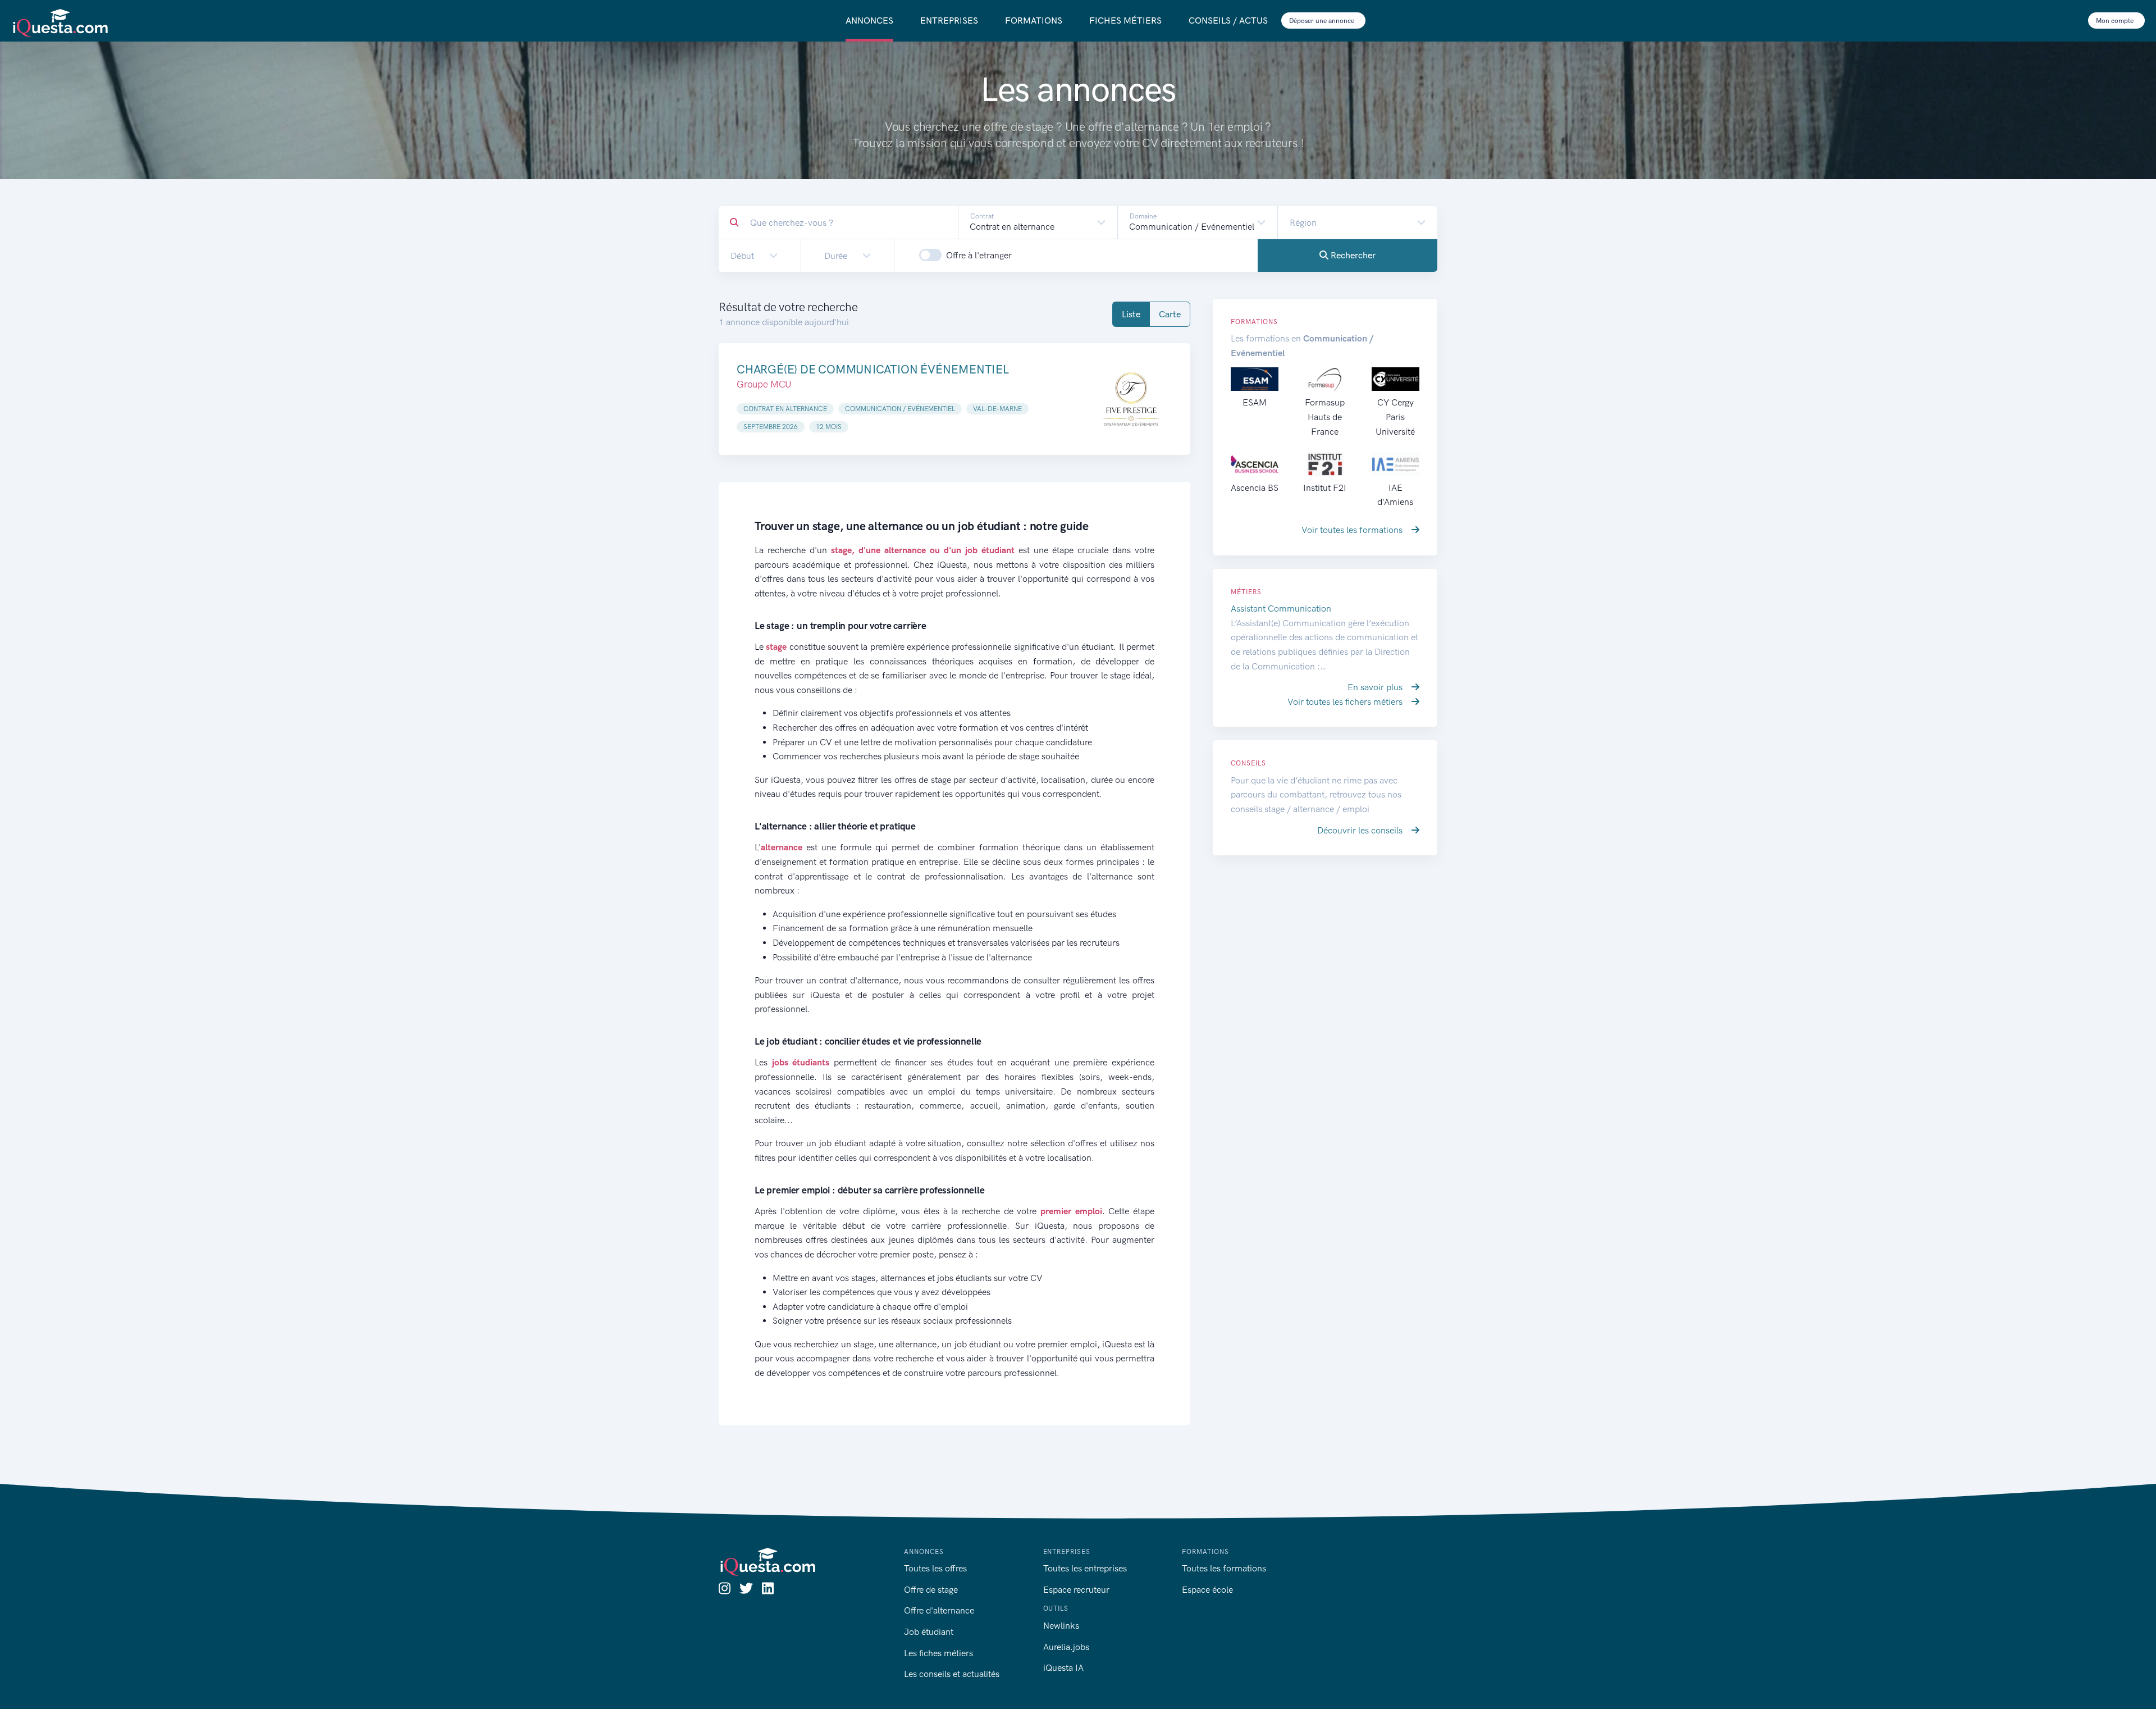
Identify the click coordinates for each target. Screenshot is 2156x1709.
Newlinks (1061, 1626)
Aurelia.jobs (1066, 1647)
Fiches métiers (1125, 20)
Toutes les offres (935, 1568)
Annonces (869, 20)
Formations (1034, 20)
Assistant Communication (1281, 609)
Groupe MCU (764, 384)
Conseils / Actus (1228, 20)
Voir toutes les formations (1353, 530)
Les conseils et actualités (952, 1674)
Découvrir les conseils (1361, 830)
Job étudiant (929, 1632)
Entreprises (949, 20)
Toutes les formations (1224, 1568)
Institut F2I (1325, 488)
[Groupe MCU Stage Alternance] (1131, 399)
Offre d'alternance (939, 1610)
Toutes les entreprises (1085, 1568)
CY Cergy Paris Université (1395, 417)
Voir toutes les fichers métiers (1346, 702)
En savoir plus (1376, 687)
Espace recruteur (1076, 1590)
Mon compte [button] (2116, 21)
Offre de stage (931, 1590)
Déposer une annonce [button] (1323, 21)
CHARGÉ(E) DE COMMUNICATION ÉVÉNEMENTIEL (873, 369)
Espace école (1207, 1590)
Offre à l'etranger (979, 255)
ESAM (1255, 402)
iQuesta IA (1063, 1668)
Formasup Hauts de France (1325, 417)
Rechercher (1352, 255)
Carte (1170, 314)
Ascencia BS (1255, 488)
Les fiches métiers (938, 1653)
